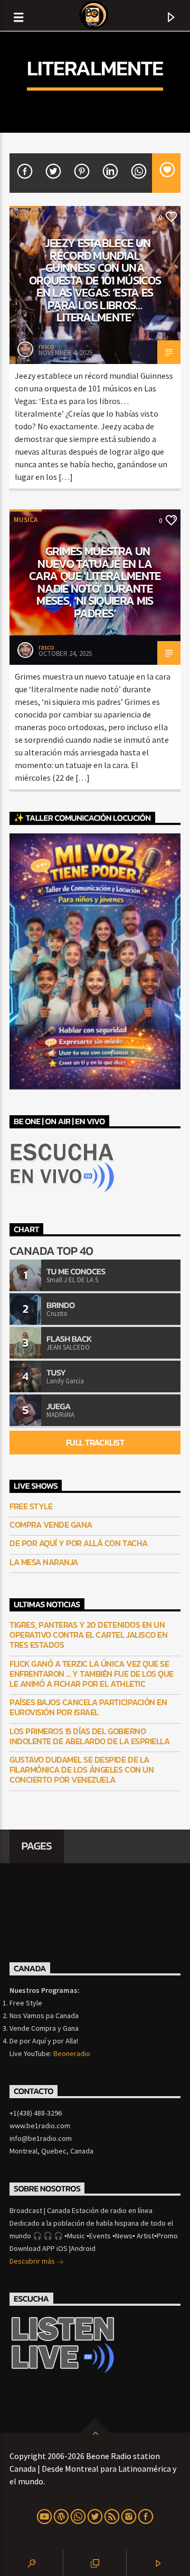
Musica (26, 216)
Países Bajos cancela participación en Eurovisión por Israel (88, 1707)
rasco (46, 346)
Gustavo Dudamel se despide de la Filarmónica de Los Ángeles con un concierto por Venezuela (82, 1770)
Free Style (31, 1506)
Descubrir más (33, 2261)
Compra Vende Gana (51, 1525)
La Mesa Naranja (44, 1562)
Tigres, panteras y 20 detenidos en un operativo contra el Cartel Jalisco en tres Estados (88, 1635)
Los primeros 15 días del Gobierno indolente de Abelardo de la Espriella (89, 1736)
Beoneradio (72, 2053)
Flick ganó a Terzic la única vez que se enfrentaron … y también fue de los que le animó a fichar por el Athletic (92, 1674)
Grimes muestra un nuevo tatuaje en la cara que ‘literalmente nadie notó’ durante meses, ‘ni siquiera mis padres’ (95, 582)
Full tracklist (95, 1442)
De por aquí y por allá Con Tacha (79, 1543)
